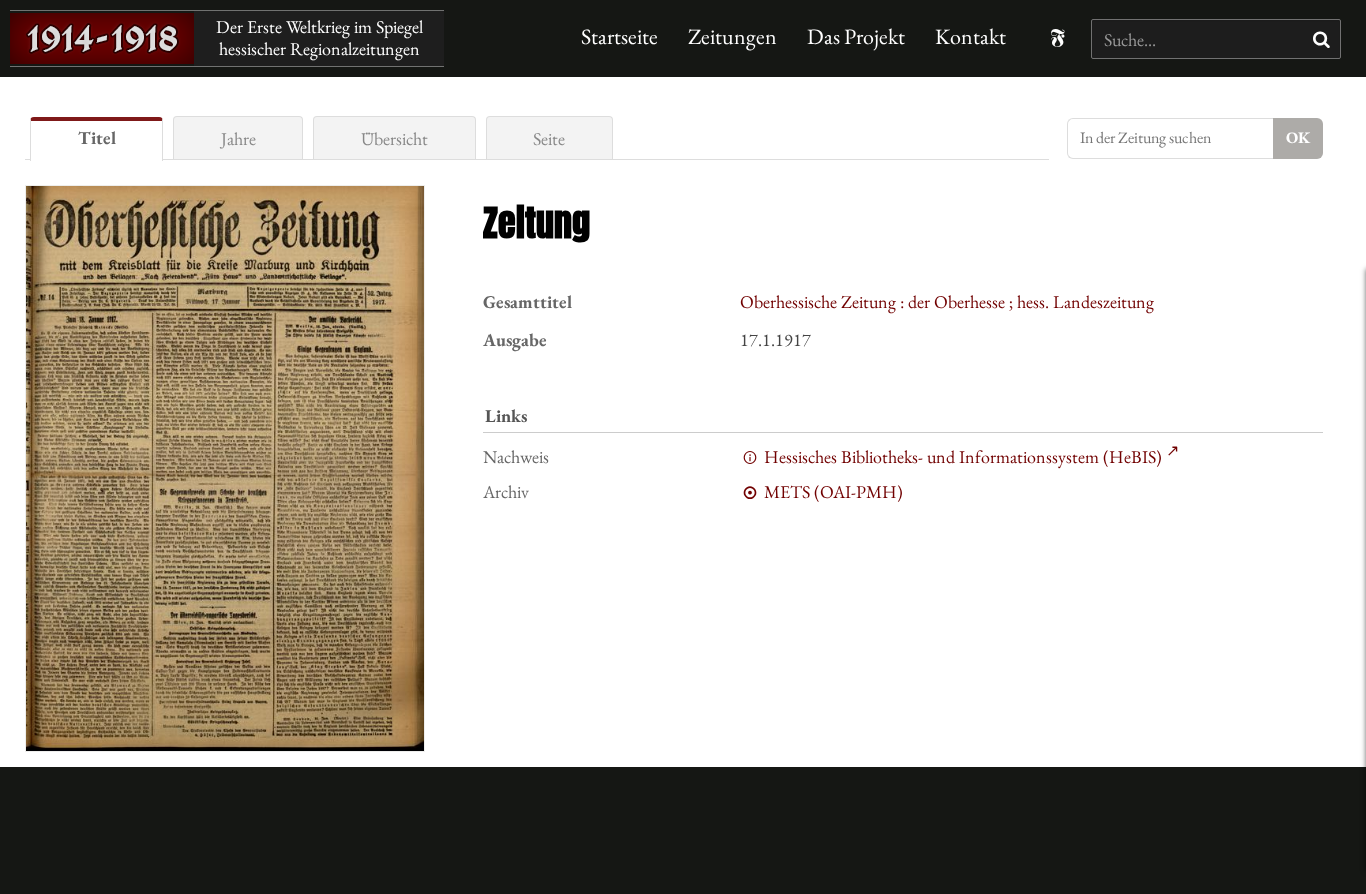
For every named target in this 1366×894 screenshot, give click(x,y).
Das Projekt (856, 36)
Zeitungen (732, 36)
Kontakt (970, 36)
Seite (549, 138)
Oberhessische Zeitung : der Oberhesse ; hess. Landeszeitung (947, 301)
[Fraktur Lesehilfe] (1057, 38)
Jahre (238, 138)
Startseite (619, 36)
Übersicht (394, 138)
